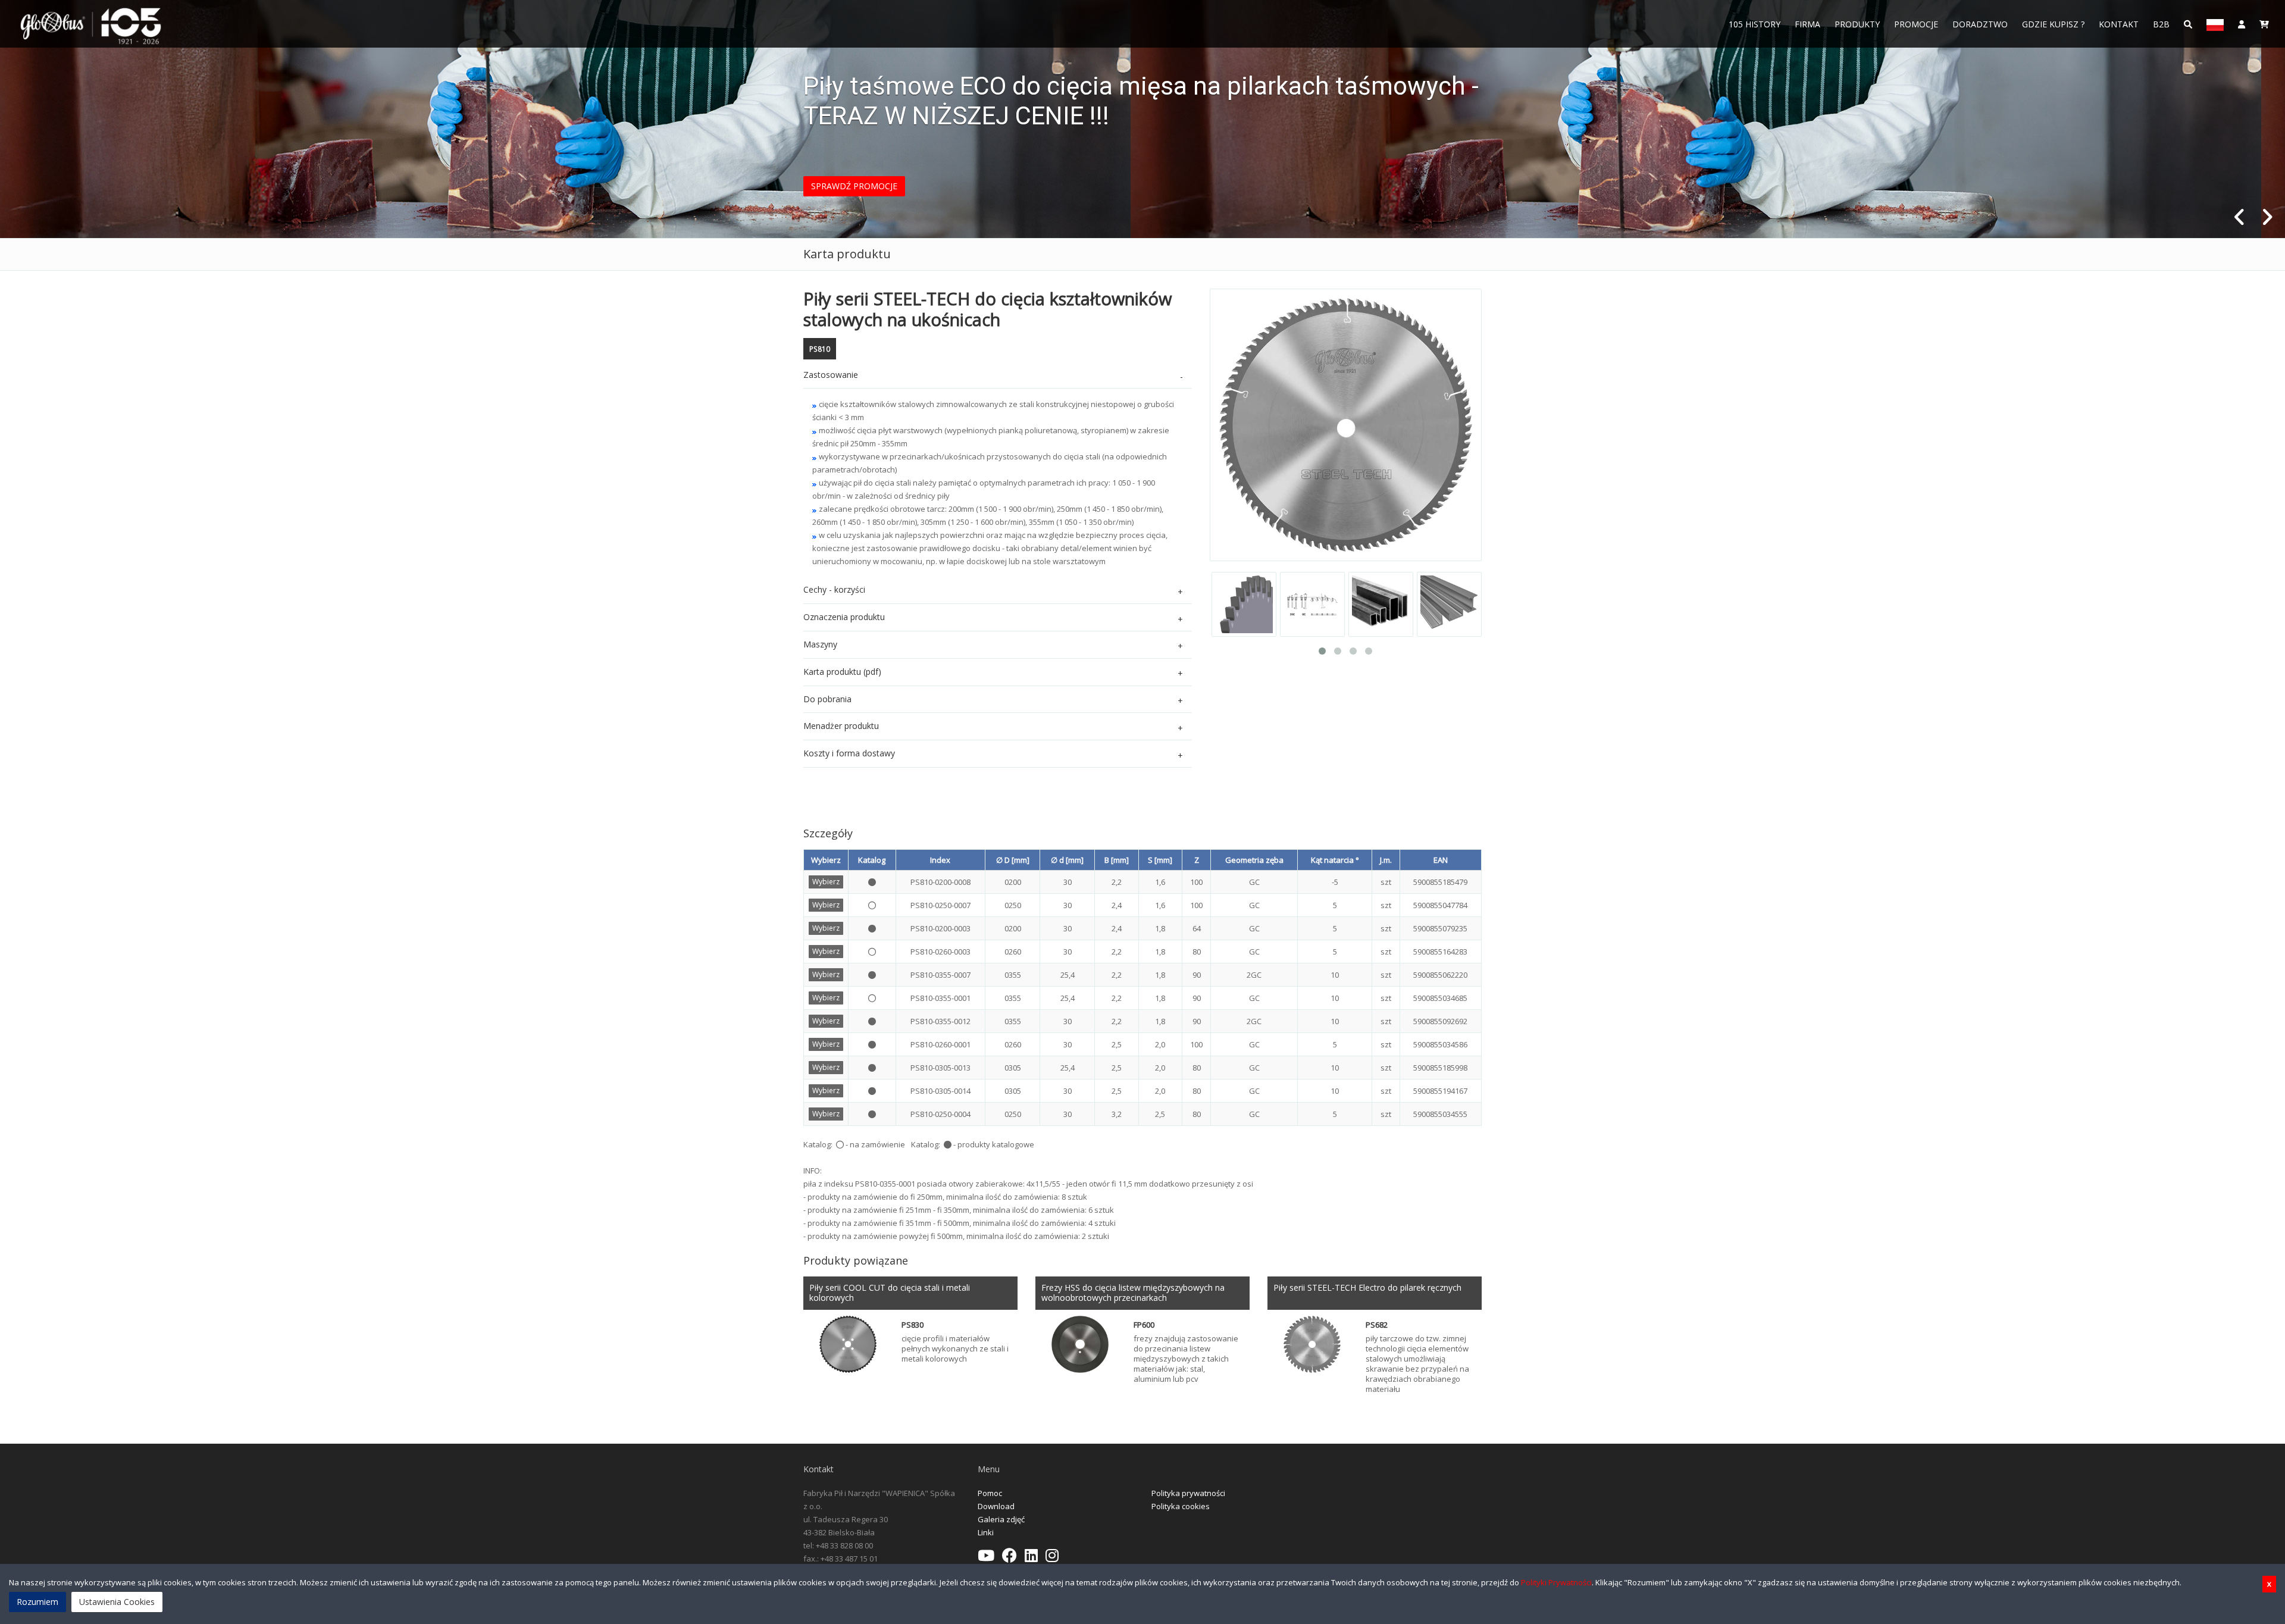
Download (996, 1506)
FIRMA (1807, 24)
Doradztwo (1980, 24)
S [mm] (1160, 860)
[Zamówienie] (2264, 24)
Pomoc (990, 1493)
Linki (986, 1532)
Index (940, 860)
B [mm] (1117, 860)
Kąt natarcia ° (1335, 860)
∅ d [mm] (1067, 860)
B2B (2161, 24)
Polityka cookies (1181, 1506)
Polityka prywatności (1188, 1493)
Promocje (1916, 24)
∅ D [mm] (1013, 860)
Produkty (1857, 24)
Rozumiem (37, 1602)
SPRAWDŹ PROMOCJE (854, 186)
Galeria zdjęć (1001, 1519)
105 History (1755, 24)
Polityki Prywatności (1556, 1582)
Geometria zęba (1254, 860)
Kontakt (2119, 24)
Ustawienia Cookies (117, 1602)
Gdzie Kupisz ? (2053, 24)
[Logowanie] (2242, 24)
